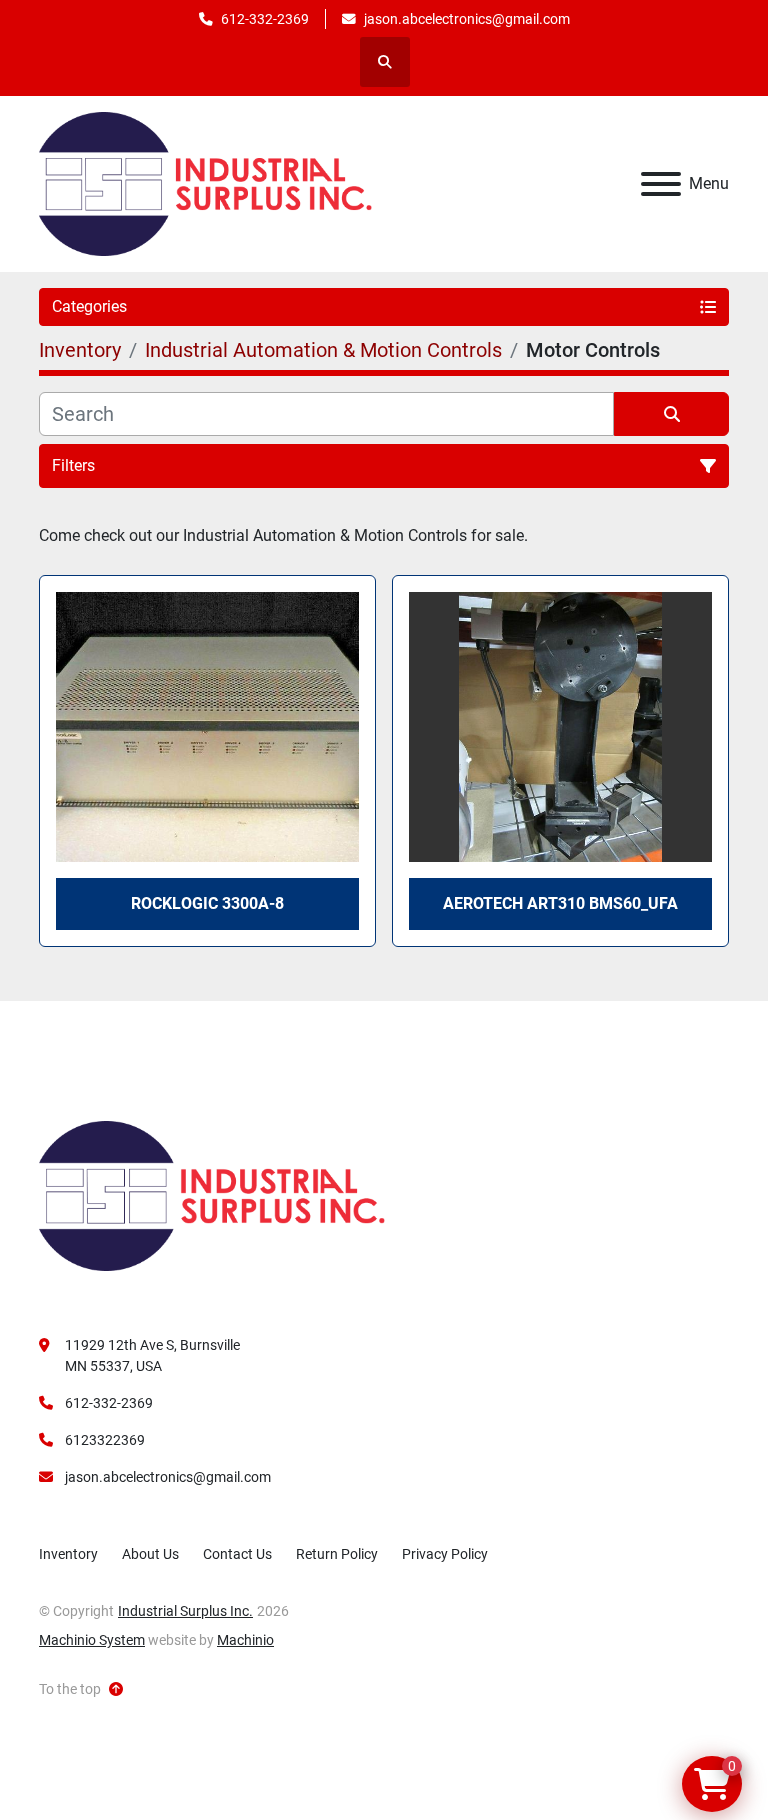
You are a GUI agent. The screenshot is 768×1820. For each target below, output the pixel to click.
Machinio (245, 1640)
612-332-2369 (265, 19)
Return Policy (337, 1554)
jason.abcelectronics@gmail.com (467, 19)
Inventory (68, 1554)
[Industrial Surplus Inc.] (212, 1195)
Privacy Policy (445, 1554)
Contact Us (237, 1554)
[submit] (671, 414)
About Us (150, 1554)
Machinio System (92, 1640)
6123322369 (105, 1440)
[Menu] (661, 184)
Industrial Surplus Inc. (185, 1611)
